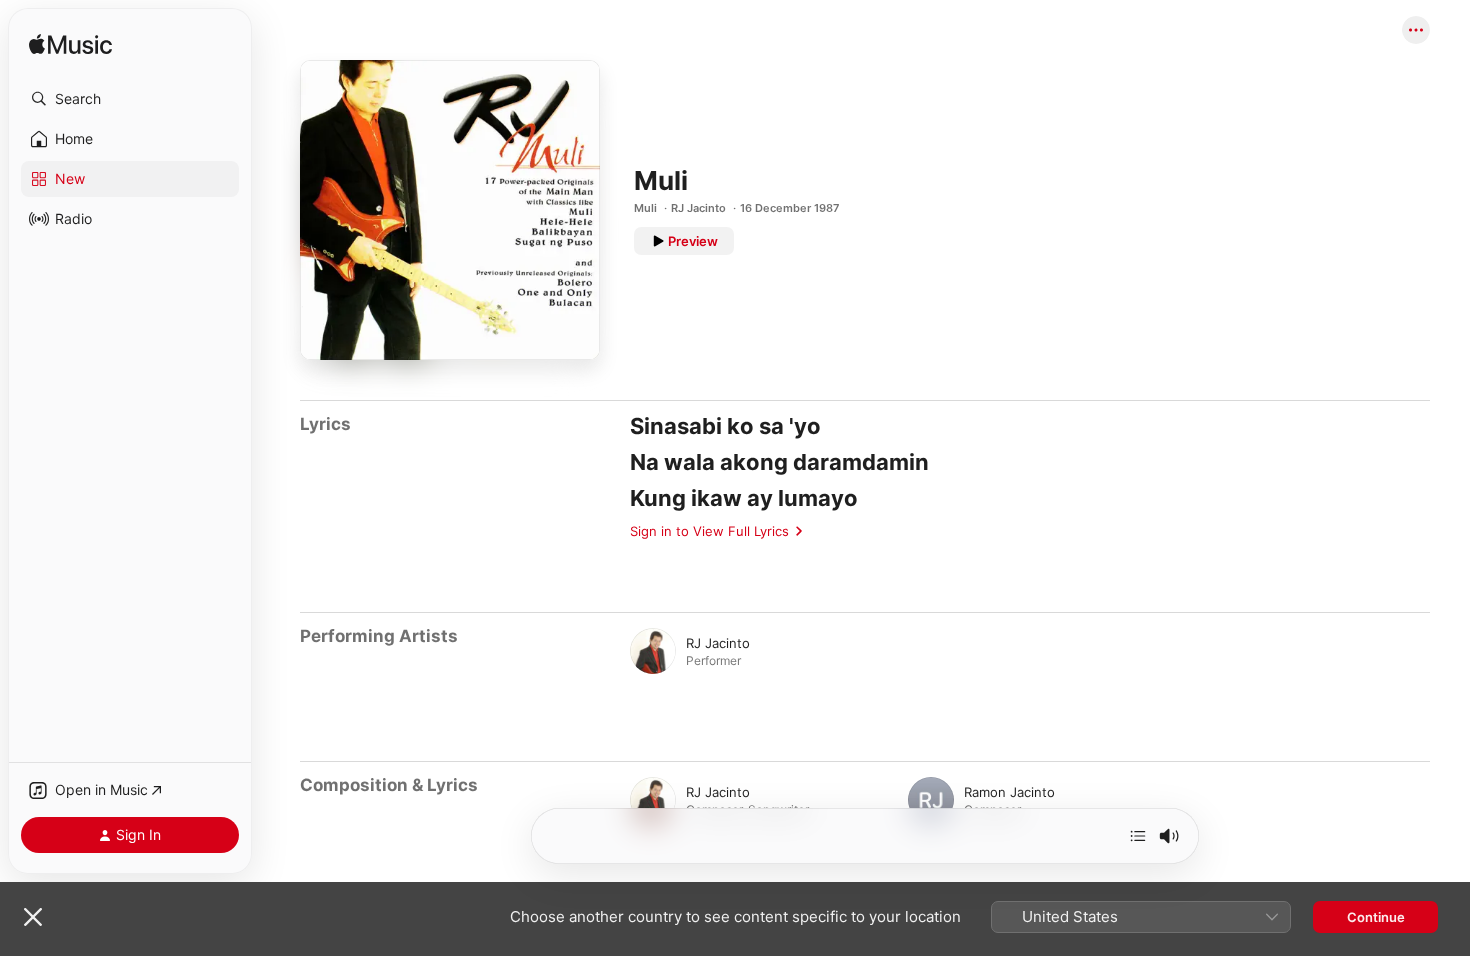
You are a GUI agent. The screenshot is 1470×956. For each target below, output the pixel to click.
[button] (130, 99)
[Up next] (1138, 836)
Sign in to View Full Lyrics (709, 531)
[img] (70, 45)
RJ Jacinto (698, 208)
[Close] (33, 917)
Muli (645, 208)
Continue (1376, 917)
